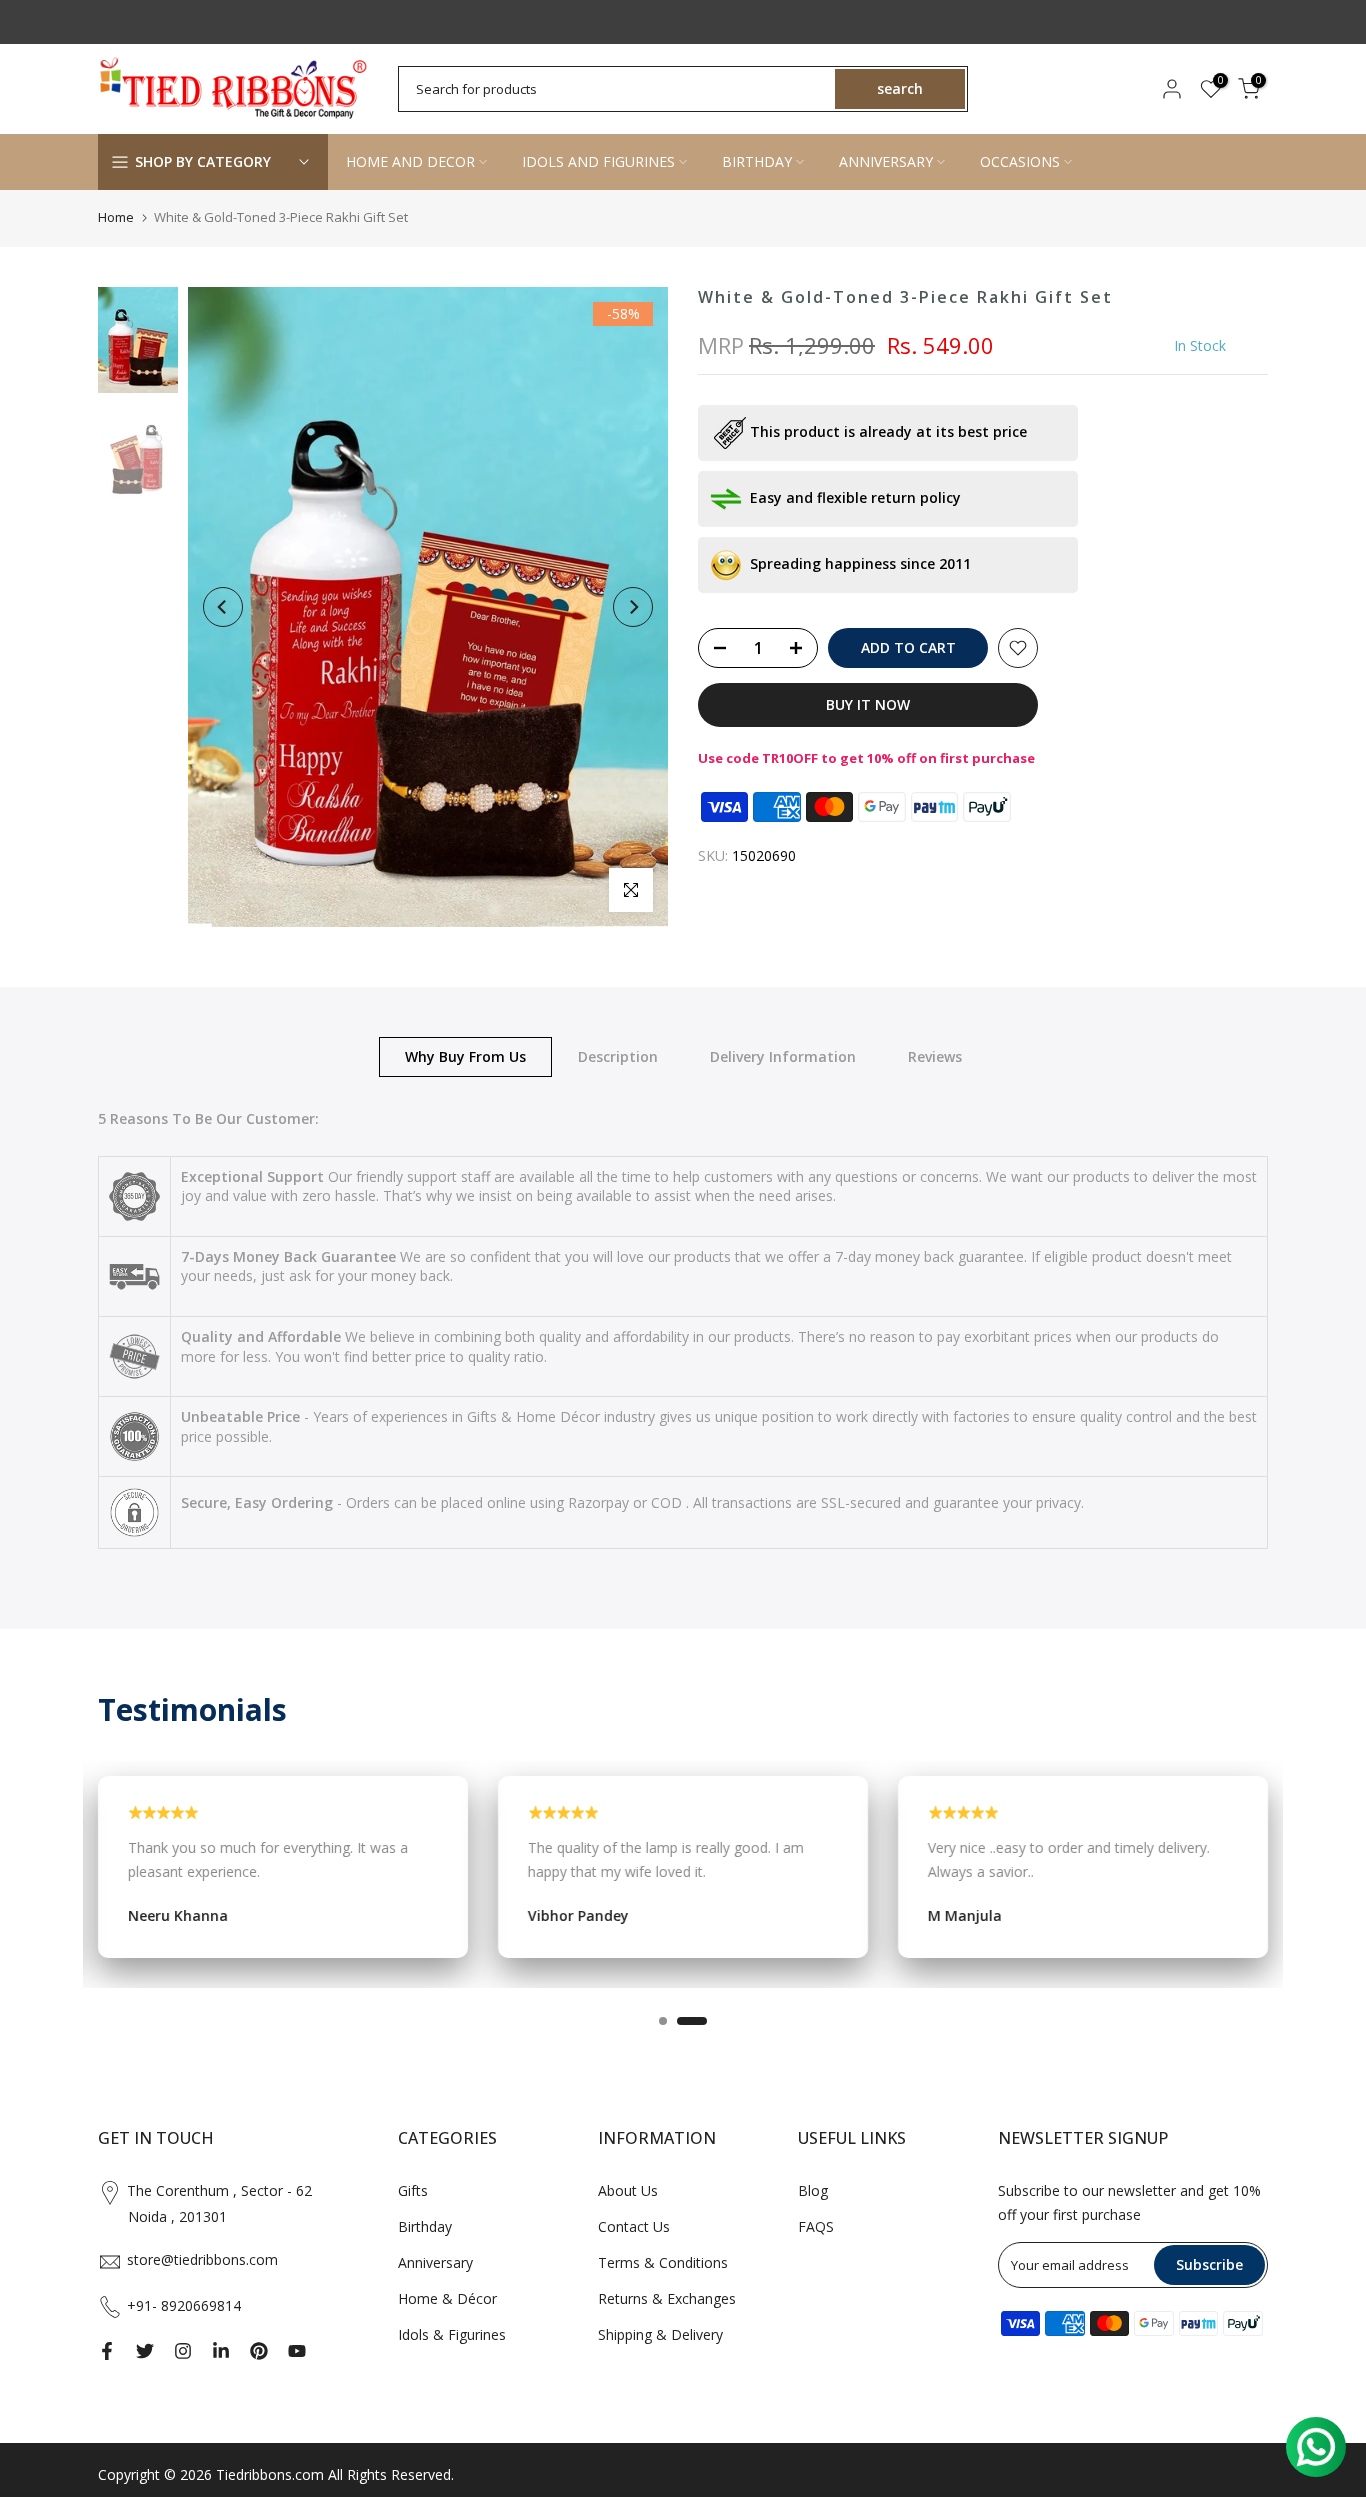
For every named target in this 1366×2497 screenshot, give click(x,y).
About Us (628, 2190)
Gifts (413, 2190)
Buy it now (868, 704)
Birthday (425, 2226)
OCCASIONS (1020, 161)
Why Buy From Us (465, 1055)
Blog (813, 2190)
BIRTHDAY (757, 161)
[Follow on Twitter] (145, 2351)
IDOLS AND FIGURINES (598, 161)
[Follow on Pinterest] (259, 2351)
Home (116, 217)
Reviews (935, 1055)
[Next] (633, 607)
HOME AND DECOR (410, 161)
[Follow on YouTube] (297, 2351)
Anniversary (435, 2262)
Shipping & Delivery (660, 2334)
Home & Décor (447, 2298)
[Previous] (223, 607)
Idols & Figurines (452, 2334)
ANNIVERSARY (886, 161)
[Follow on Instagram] (183, 2351)
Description (618, 1055)
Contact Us (634, 2226)
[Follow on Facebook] (107, 2351)
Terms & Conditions (663, 2262)
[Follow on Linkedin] (221, 2351)
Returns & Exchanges (667, 2298)
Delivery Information (783, 1055)
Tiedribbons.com (270, 2474)
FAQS (816, 2226)
